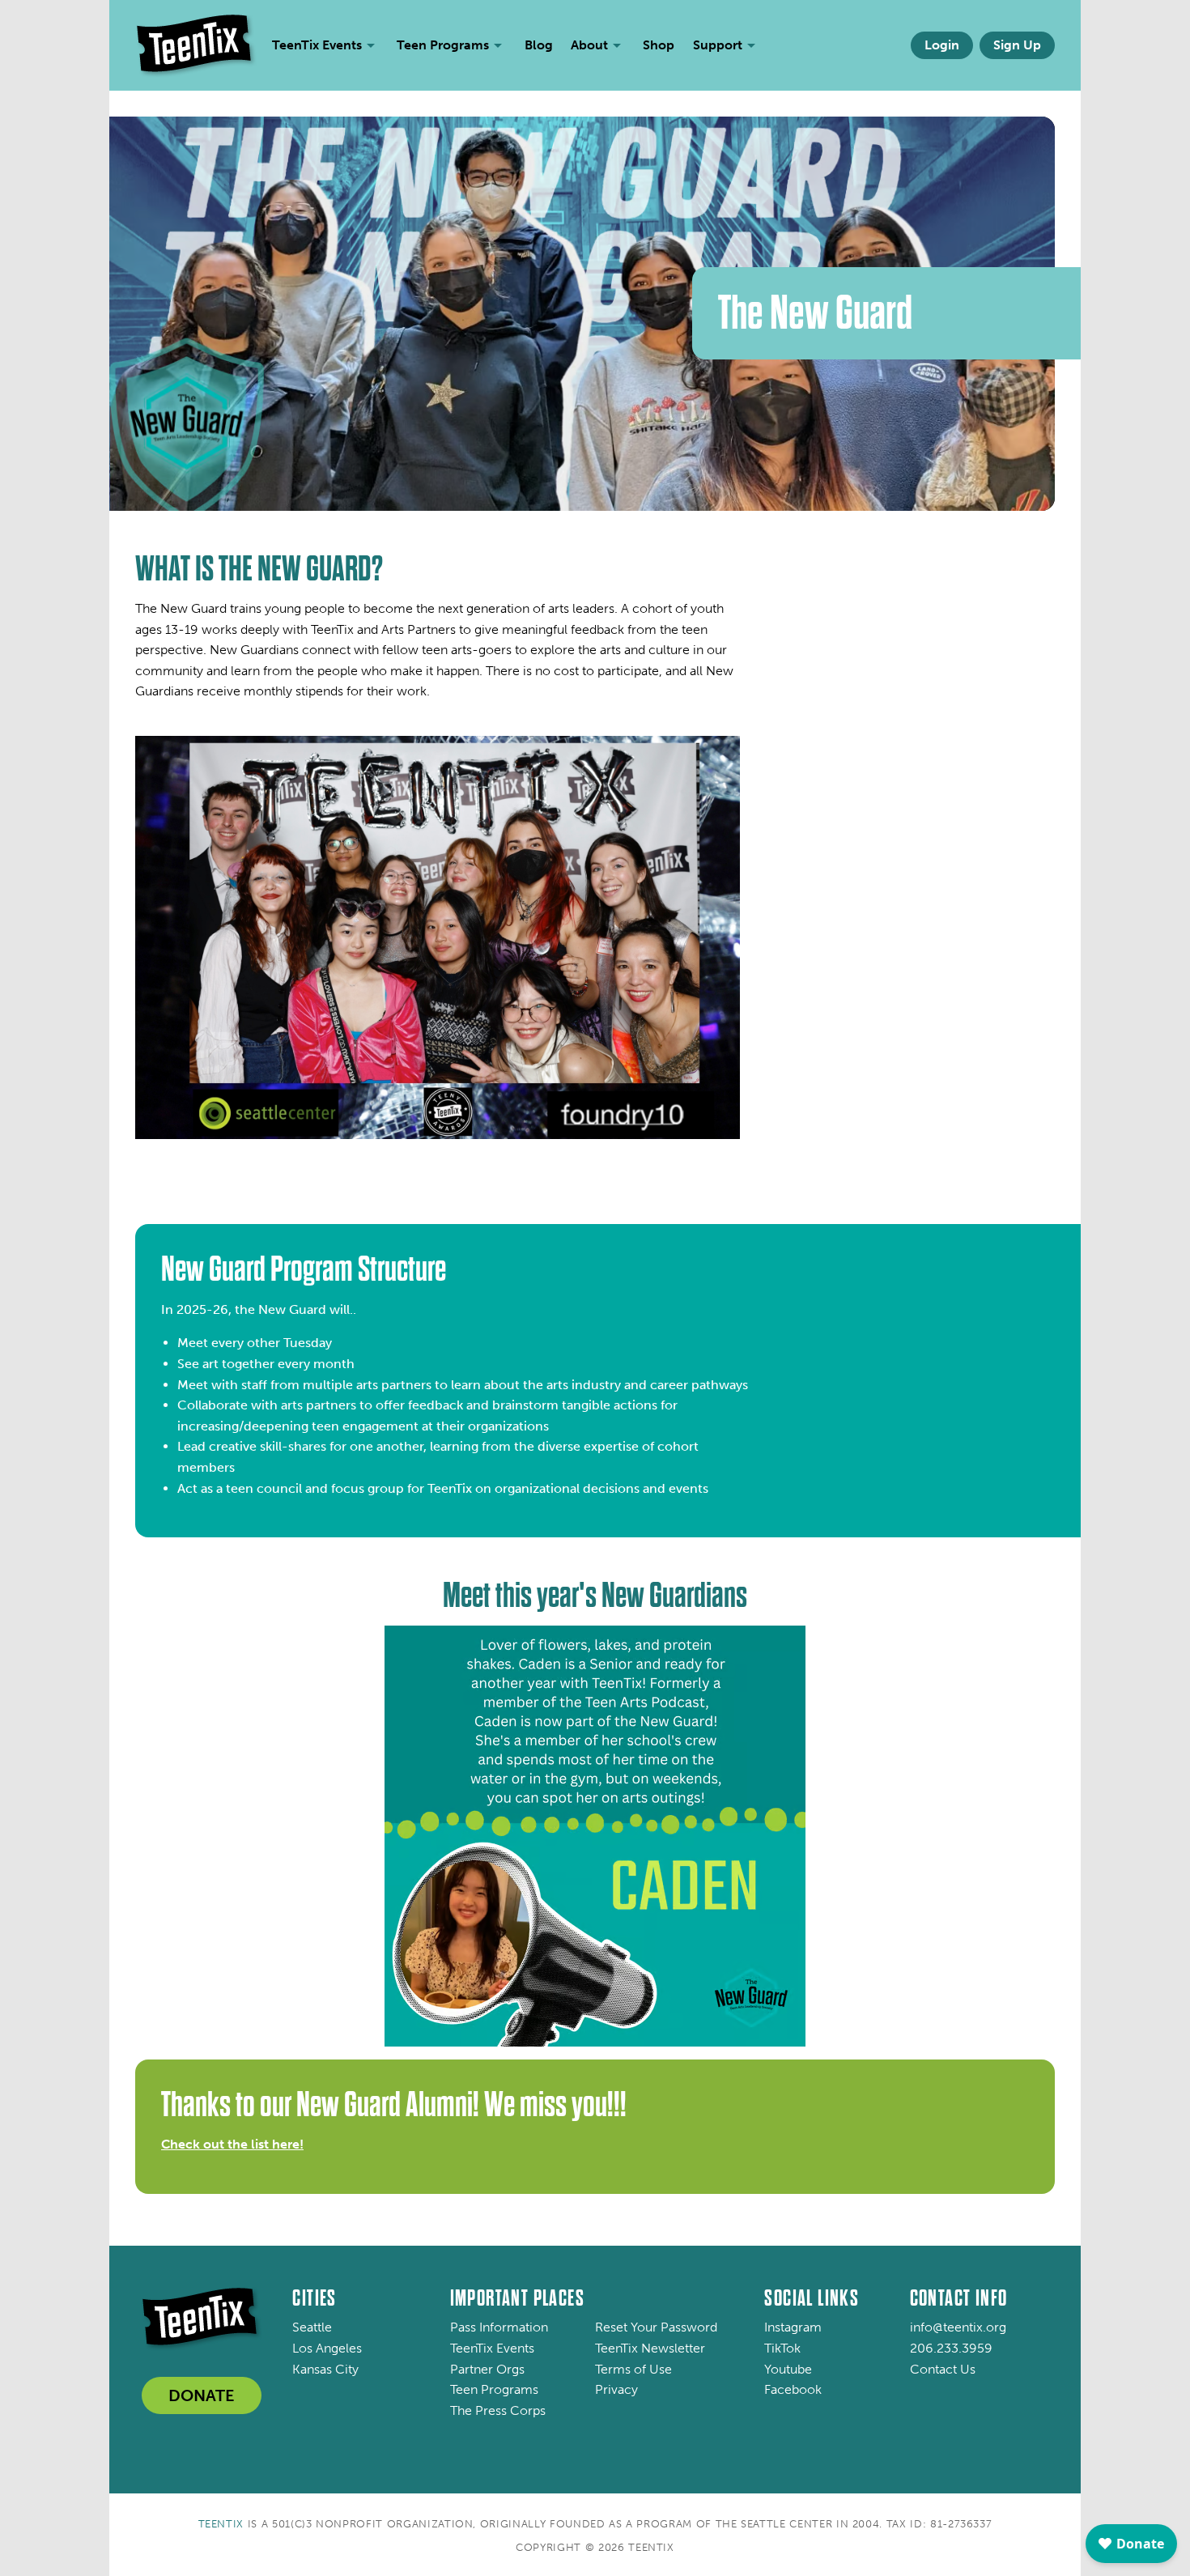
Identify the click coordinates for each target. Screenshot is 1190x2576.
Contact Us (943, 2369)
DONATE (202, 2395)
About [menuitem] (589, 45)
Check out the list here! (232, 2144)
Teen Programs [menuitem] (443, 45)
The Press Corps (498, 2410)
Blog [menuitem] (539, 45)
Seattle (312, 2327)
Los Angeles (327, 2348)
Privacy (616, 2389)
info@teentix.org (958, 2327)
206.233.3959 (951, 2348)
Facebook (793, 2389)
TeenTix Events (492, 2348)
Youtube (788, 2369)
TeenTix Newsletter (650, 2348)
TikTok (782, 2348)
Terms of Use (633, 2369)
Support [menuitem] (718, 45)
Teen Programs (494, 2389)
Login (942, 45)
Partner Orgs (487, 2369)
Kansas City (325, 2369)
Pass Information (499, 2327)
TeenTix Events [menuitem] (317, 45)
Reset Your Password (656, 2327)
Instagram (793, 2327)
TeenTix (221, 2524)
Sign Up (1017, 45)
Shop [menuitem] (659, 45)
